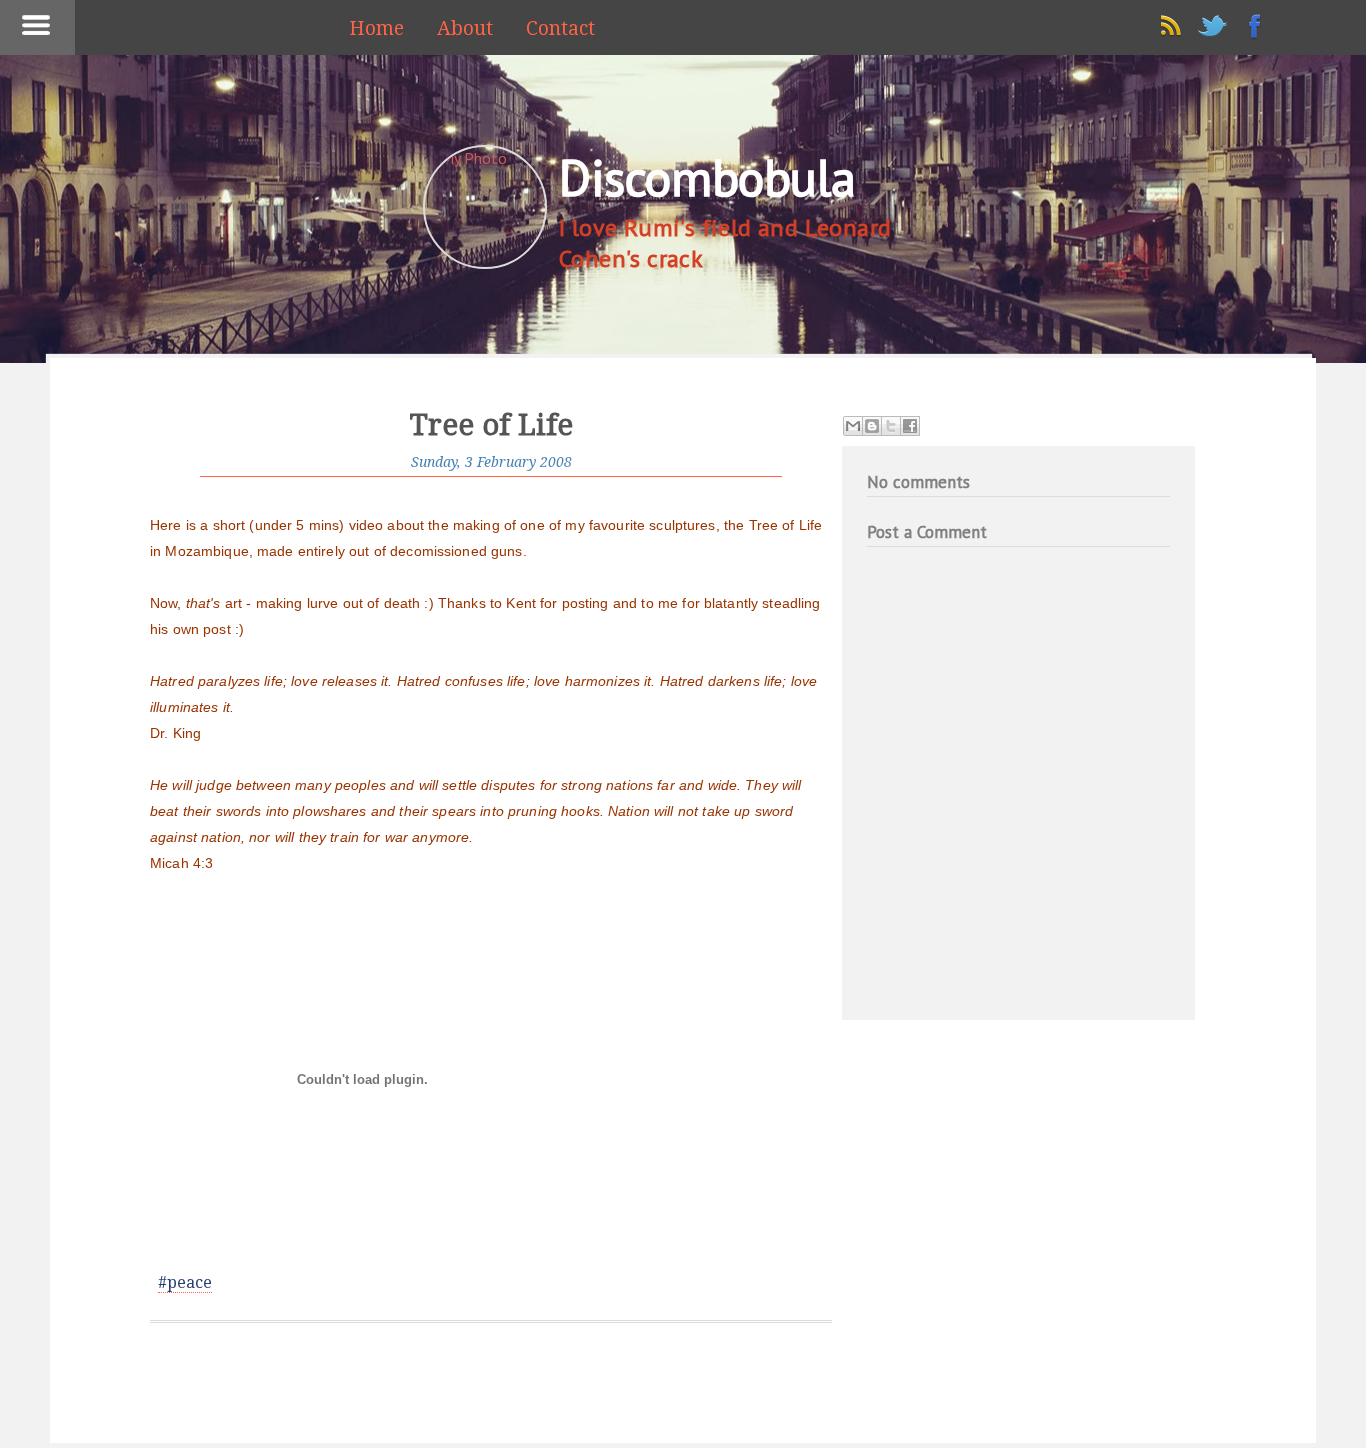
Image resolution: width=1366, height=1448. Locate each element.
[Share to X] (891, 426)
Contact (560, 28)
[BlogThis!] (872, 426)
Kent (521, 603)
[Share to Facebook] (910, 426)
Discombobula (707, 177)
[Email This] (853, 426)
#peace (185, 1282)
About (465, 28)
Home (376, 28)
